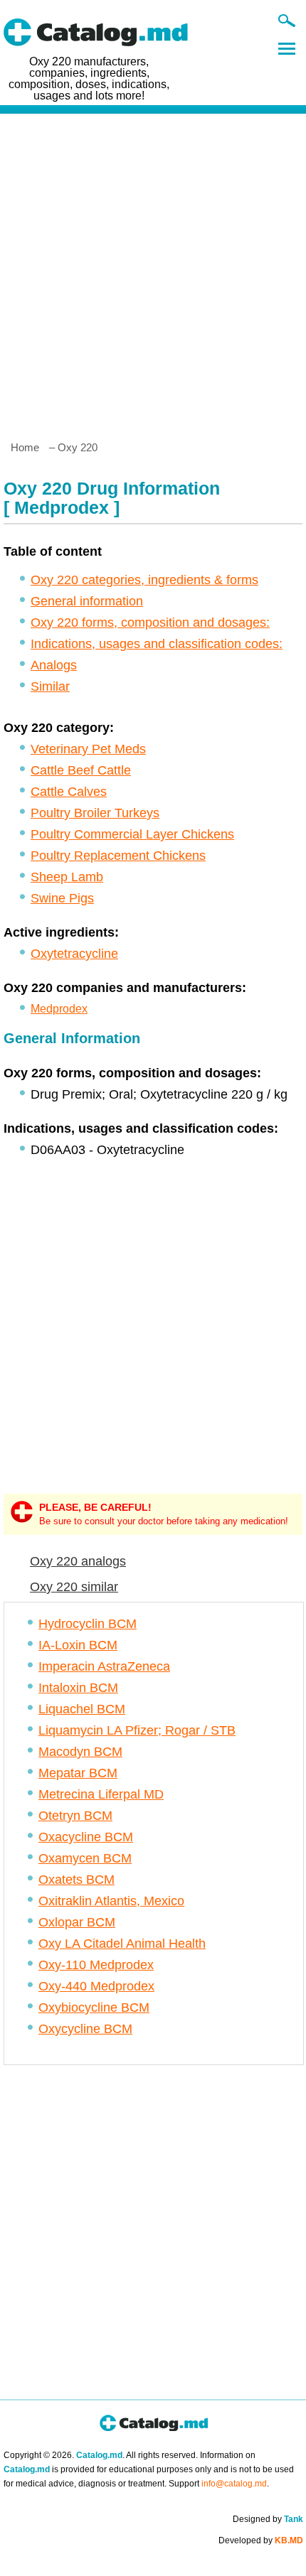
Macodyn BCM (80, 1752)
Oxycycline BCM (85, 2029)
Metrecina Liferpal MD (101, 1794)
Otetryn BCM (75, 1816)
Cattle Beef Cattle (81, 770)
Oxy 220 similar (74, 1587)
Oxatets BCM (76, 1880)
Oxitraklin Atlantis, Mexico (111, 1901)
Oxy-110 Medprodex (96, 1965)
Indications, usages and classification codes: (157, 644)
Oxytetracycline (74, 954)
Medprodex (59, 1009)
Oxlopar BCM (77, 1922)
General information (87, 601)
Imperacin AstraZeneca (104, 1666)
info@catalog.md (234, 2484)
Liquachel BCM (82, 1709)
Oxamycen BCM (85, 1858)
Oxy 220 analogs (78, 1561)
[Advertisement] (153, 271)
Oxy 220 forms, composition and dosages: (150, 623)
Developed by (261, 2540)
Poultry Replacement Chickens (118, 856)
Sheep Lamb (67, 877)
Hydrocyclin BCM (88, 1624)
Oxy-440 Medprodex (96, 1986)
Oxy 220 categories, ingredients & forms (144, 580)
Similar (50, 686)
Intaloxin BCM (78, 1688)
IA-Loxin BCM (78, 1645)
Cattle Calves (69, 792)
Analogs (54, 665)
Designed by (268, 2519)
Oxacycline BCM (86, 1837)
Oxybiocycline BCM (94, 2008)
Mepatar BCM (78, 1773)
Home (25, 447)
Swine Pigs (62, 898)
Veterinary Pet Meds (88, 749)
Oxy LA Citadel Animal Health (122, 1944)
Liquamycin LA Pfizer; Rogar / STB (137, 1730)
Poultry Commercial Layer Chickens (132, 834)
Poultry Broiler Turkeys (95, 813)
